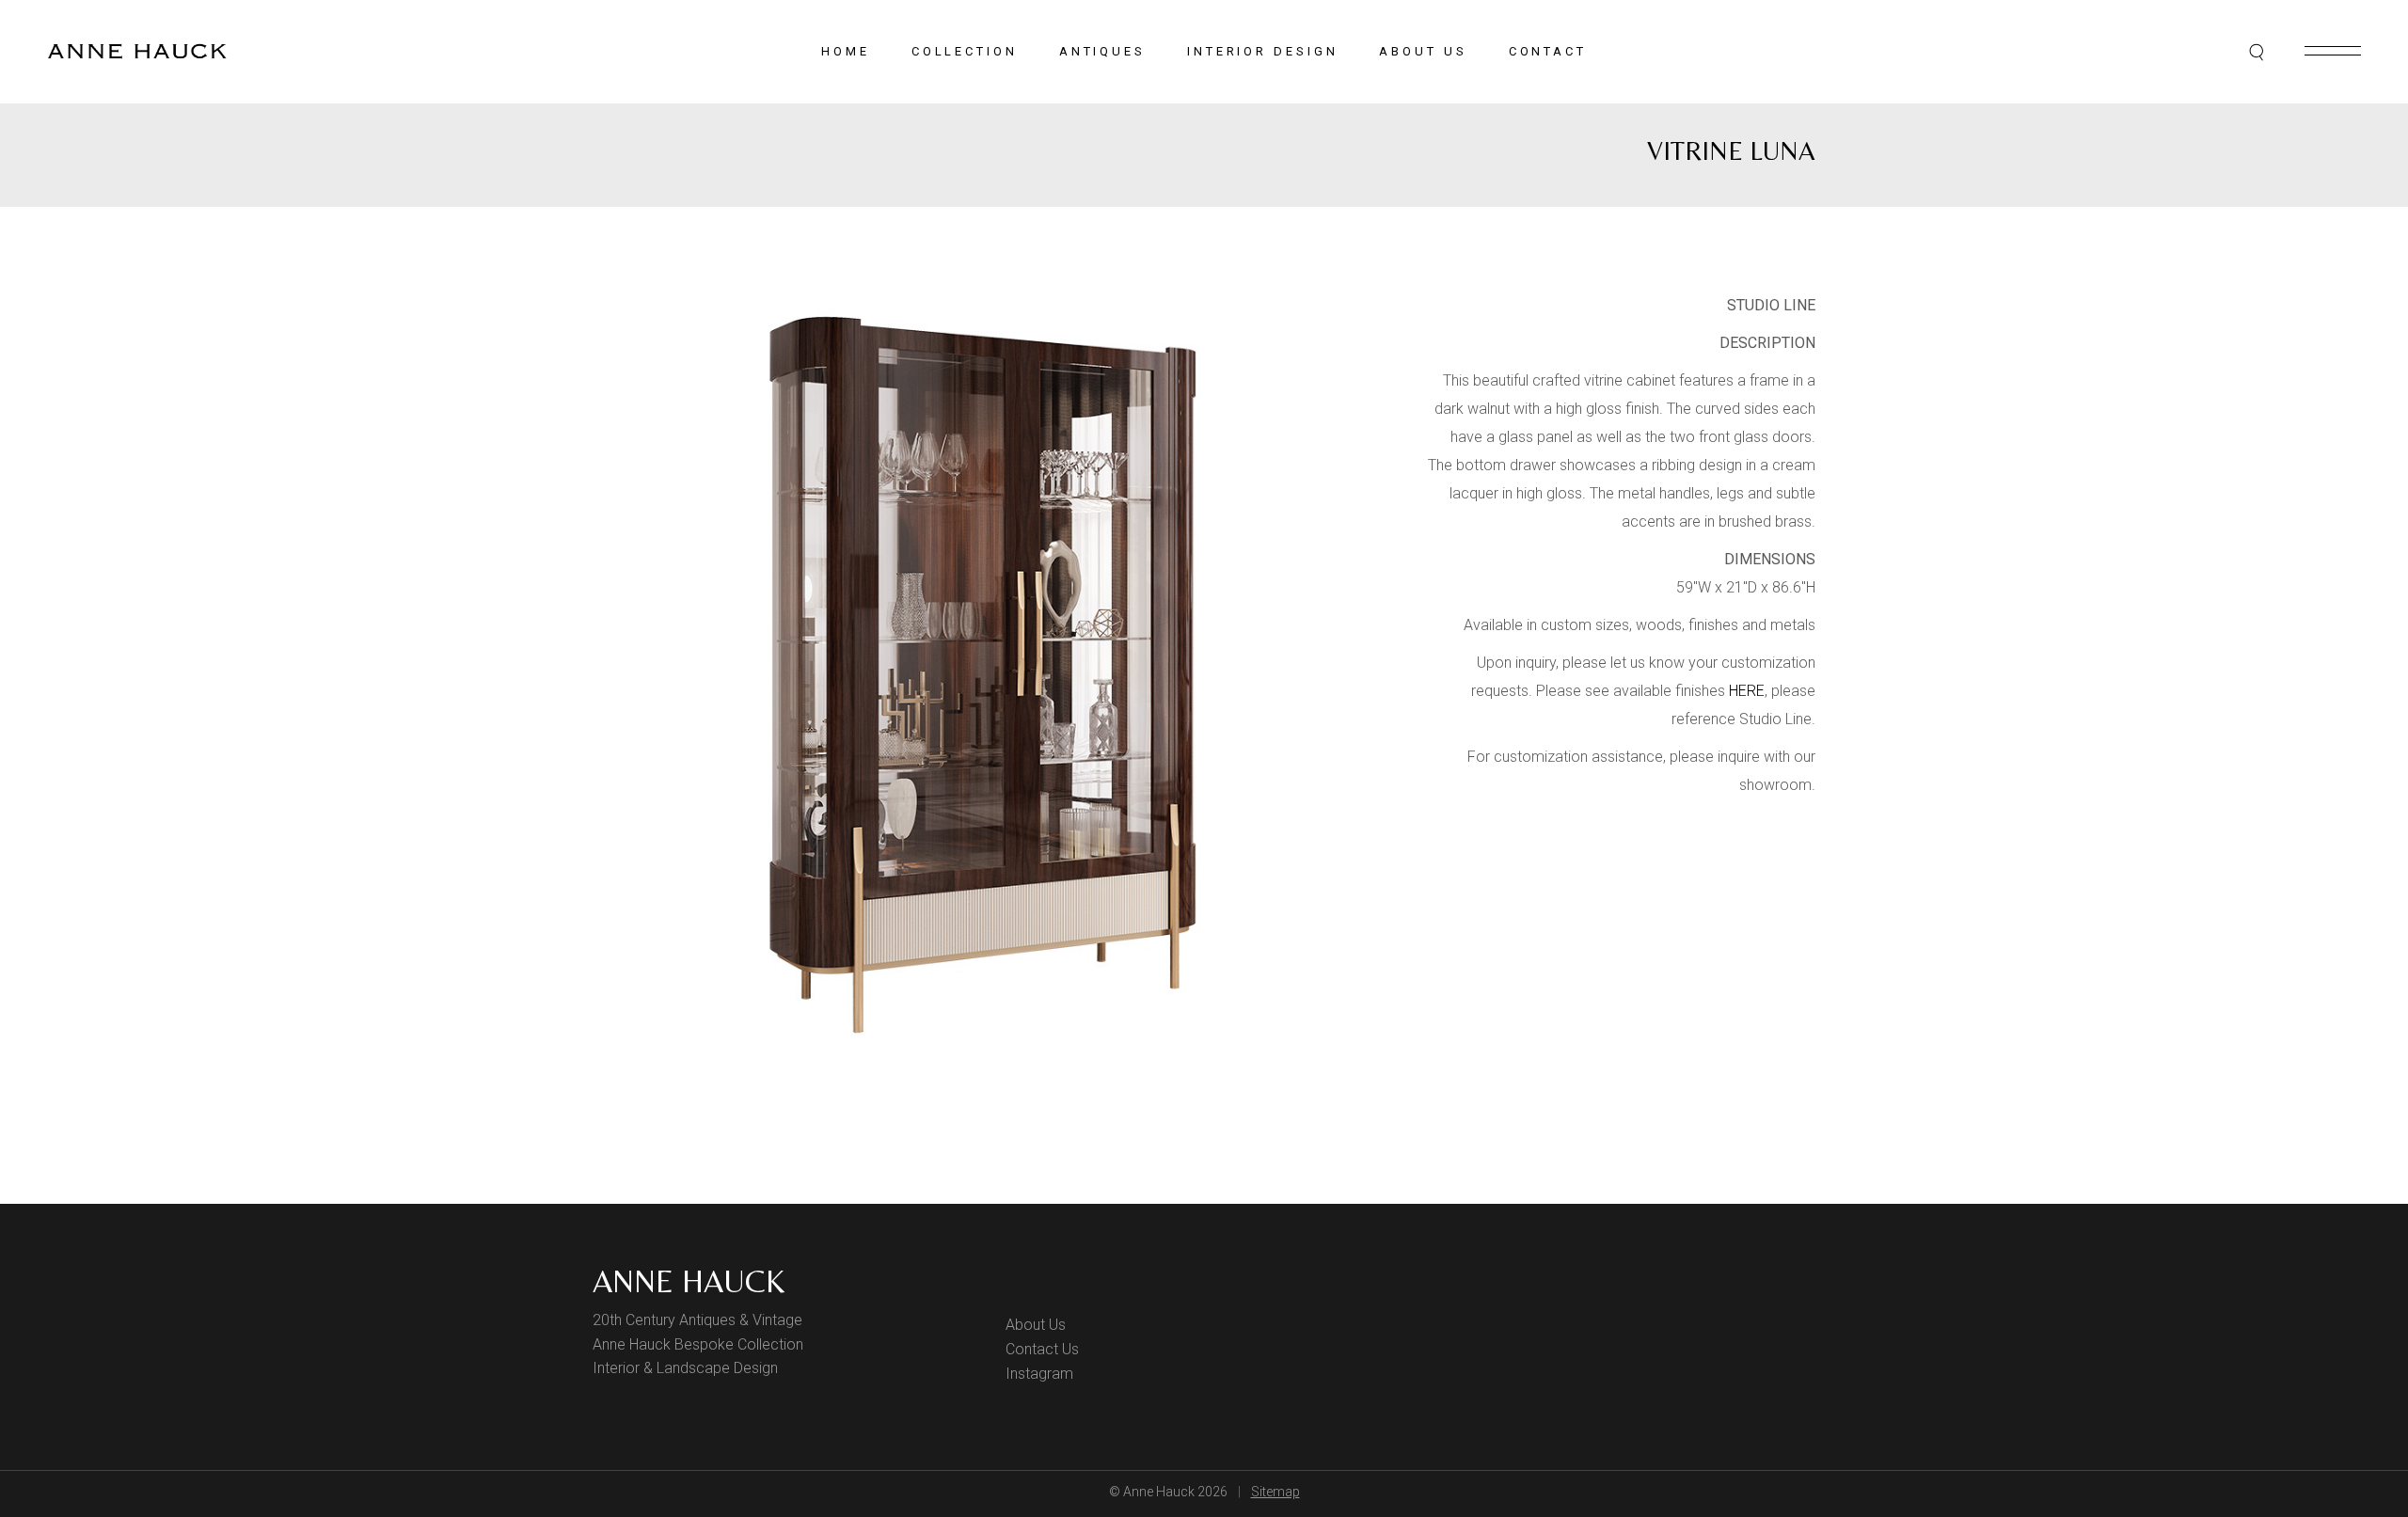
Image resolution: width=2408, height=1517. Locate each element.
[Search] (2257, 52)
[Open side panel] (2333, 51)
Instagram (1039, 1374)
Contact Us (1042, 1349)
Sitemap (1275, 1492)
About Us (1036, 1325)
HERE (1747, 691)
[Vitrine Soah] (985, 675)
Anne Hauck (689, 1281)
